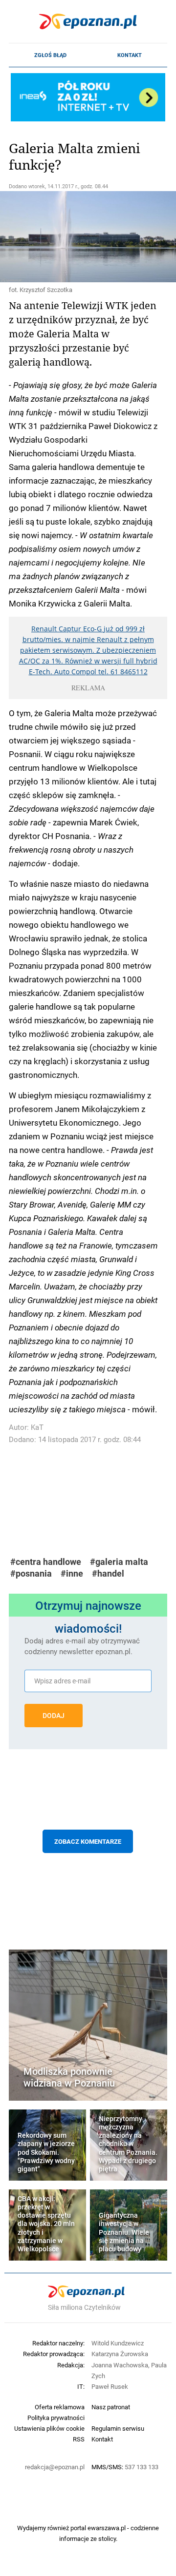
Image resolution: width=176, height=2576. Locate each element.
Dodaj (54, 1716)
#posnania (31, 1573)
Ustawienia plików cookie (49, 2428)
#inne (72, 1573)
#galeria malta (119, 1562)
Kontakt (130, 55)
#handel (108, 1573)
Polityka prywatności (56, 2418)
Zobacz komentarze (88, 1841)
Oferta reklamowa (60, 2407)
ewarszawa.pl (107, 2528)
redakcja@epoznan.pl (55, 2467)
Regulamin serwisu (118, 2428)
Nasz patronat (111, 2407)
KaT (37, 1427)
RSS (79, 2439)
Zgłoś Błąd (50, 55)
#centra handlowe (46, 1562)
